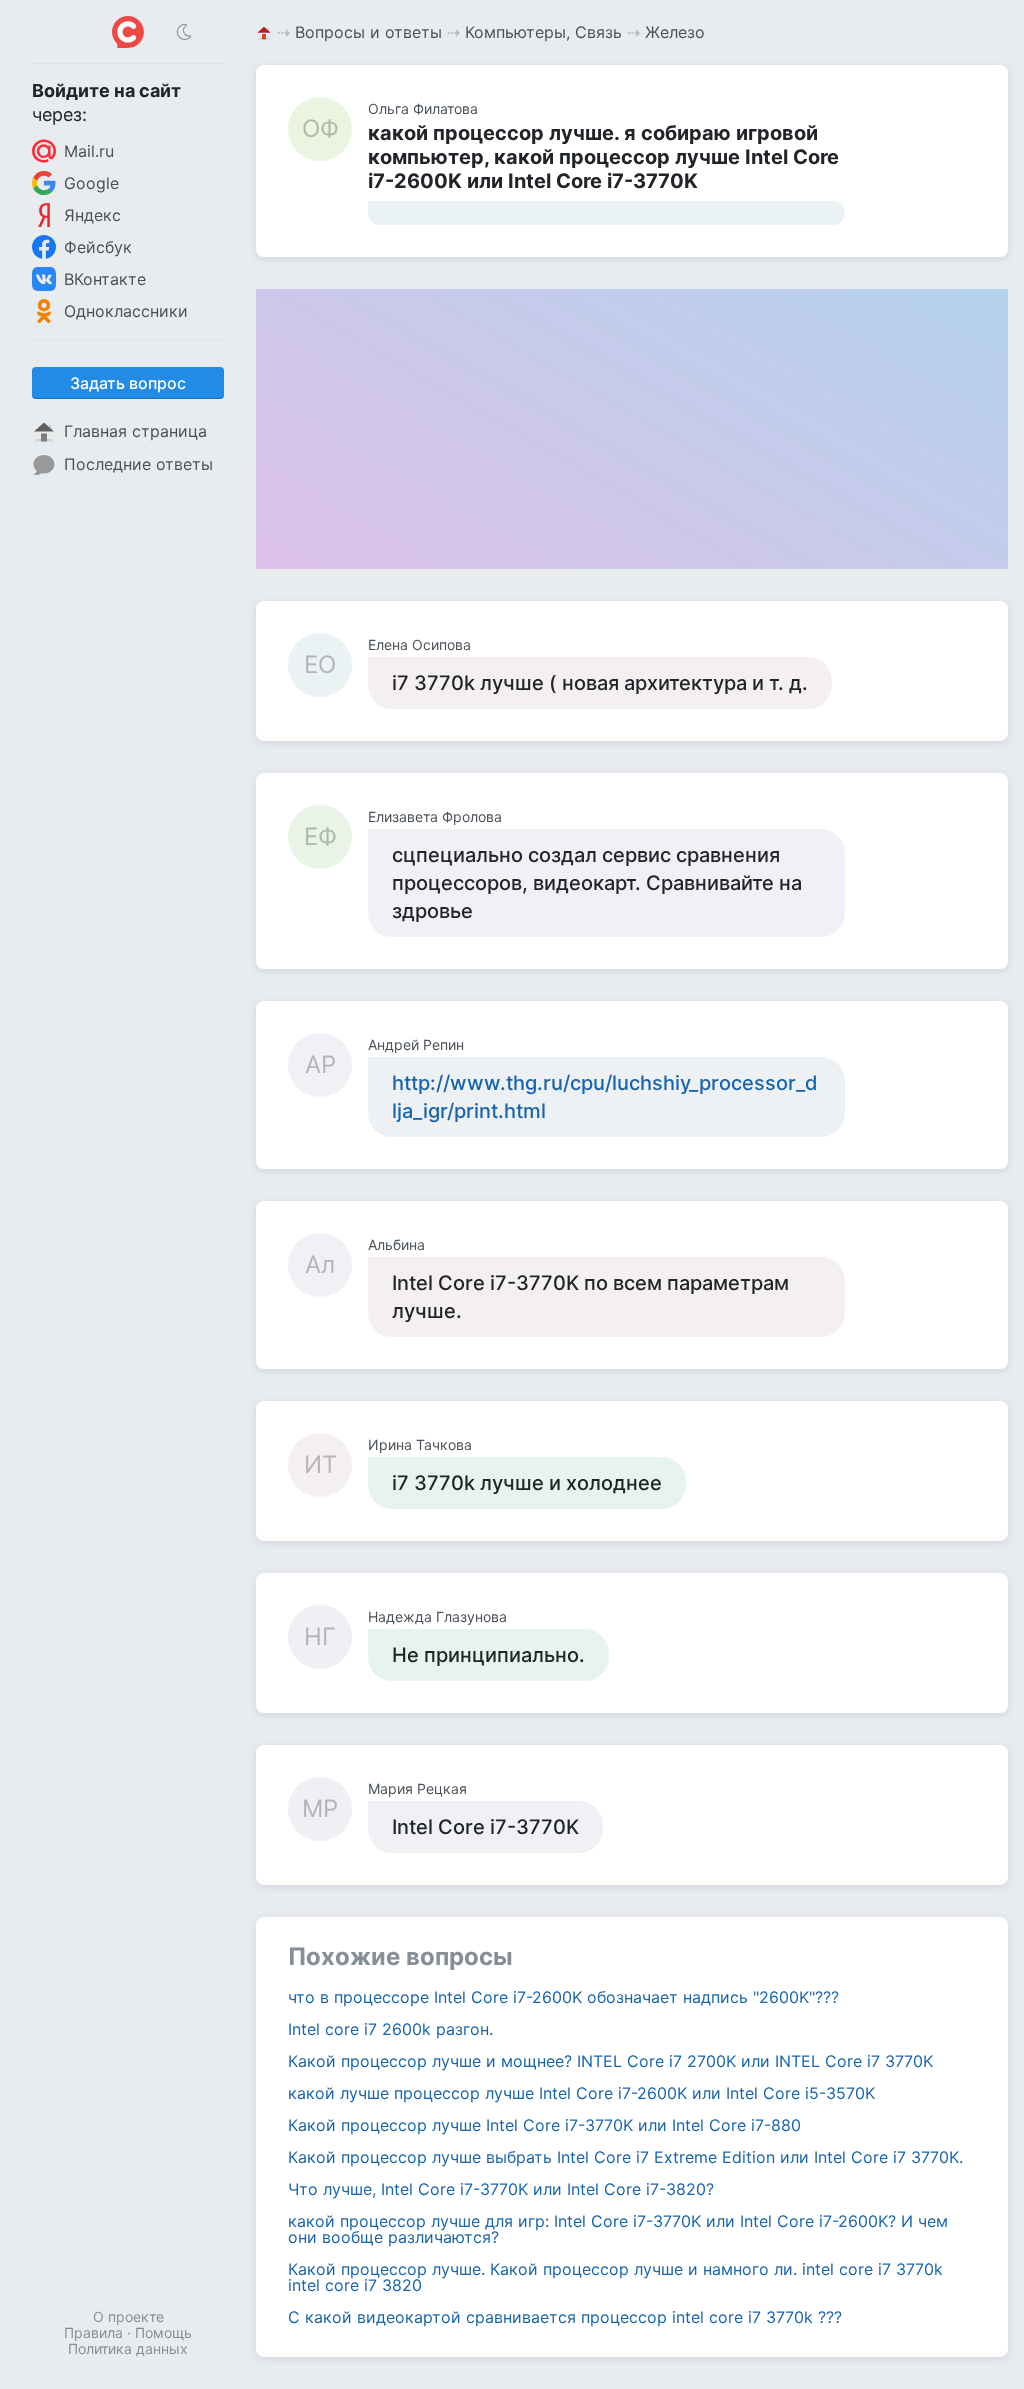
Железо (675, 32)
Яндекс (92, 215)
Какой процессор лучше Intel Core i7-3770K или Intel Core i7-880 (544, 2125)
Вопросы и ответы (368, 32)
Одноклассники (126, 311)
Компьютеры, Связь (543, 32)
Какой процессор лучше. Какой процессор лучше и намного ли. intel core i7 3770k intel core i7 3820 (615, 2277)
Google (91, 183)
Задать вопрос (128, 383)
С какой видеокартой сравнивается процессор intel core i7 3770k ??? (565, 2317)
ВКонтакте (105, 279)
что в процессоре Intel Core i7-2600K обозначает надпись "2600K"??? (563, 1997)
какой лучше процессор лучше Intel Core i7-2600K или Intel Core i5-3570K (581, 2093)
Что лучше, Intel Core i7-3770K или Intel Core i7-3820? (501, 2189)
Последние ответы (138, 464)
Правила (93, 2332)
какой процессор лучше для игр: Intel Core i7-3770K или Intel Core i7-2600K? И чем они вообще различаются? (618, 2229)
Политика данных (128, 2348)
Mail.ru (89, 151)
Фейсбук (98, 247)
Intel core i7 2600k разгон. (390, 2029)
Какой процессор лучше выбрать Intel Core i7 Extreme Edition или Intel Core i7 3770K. (625, 2157)
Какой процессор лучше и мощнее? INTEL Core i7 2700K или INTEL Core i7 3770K (610, 2061)
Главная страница (135, 431)
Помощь (163, 2332)
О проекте (128, 2316)
